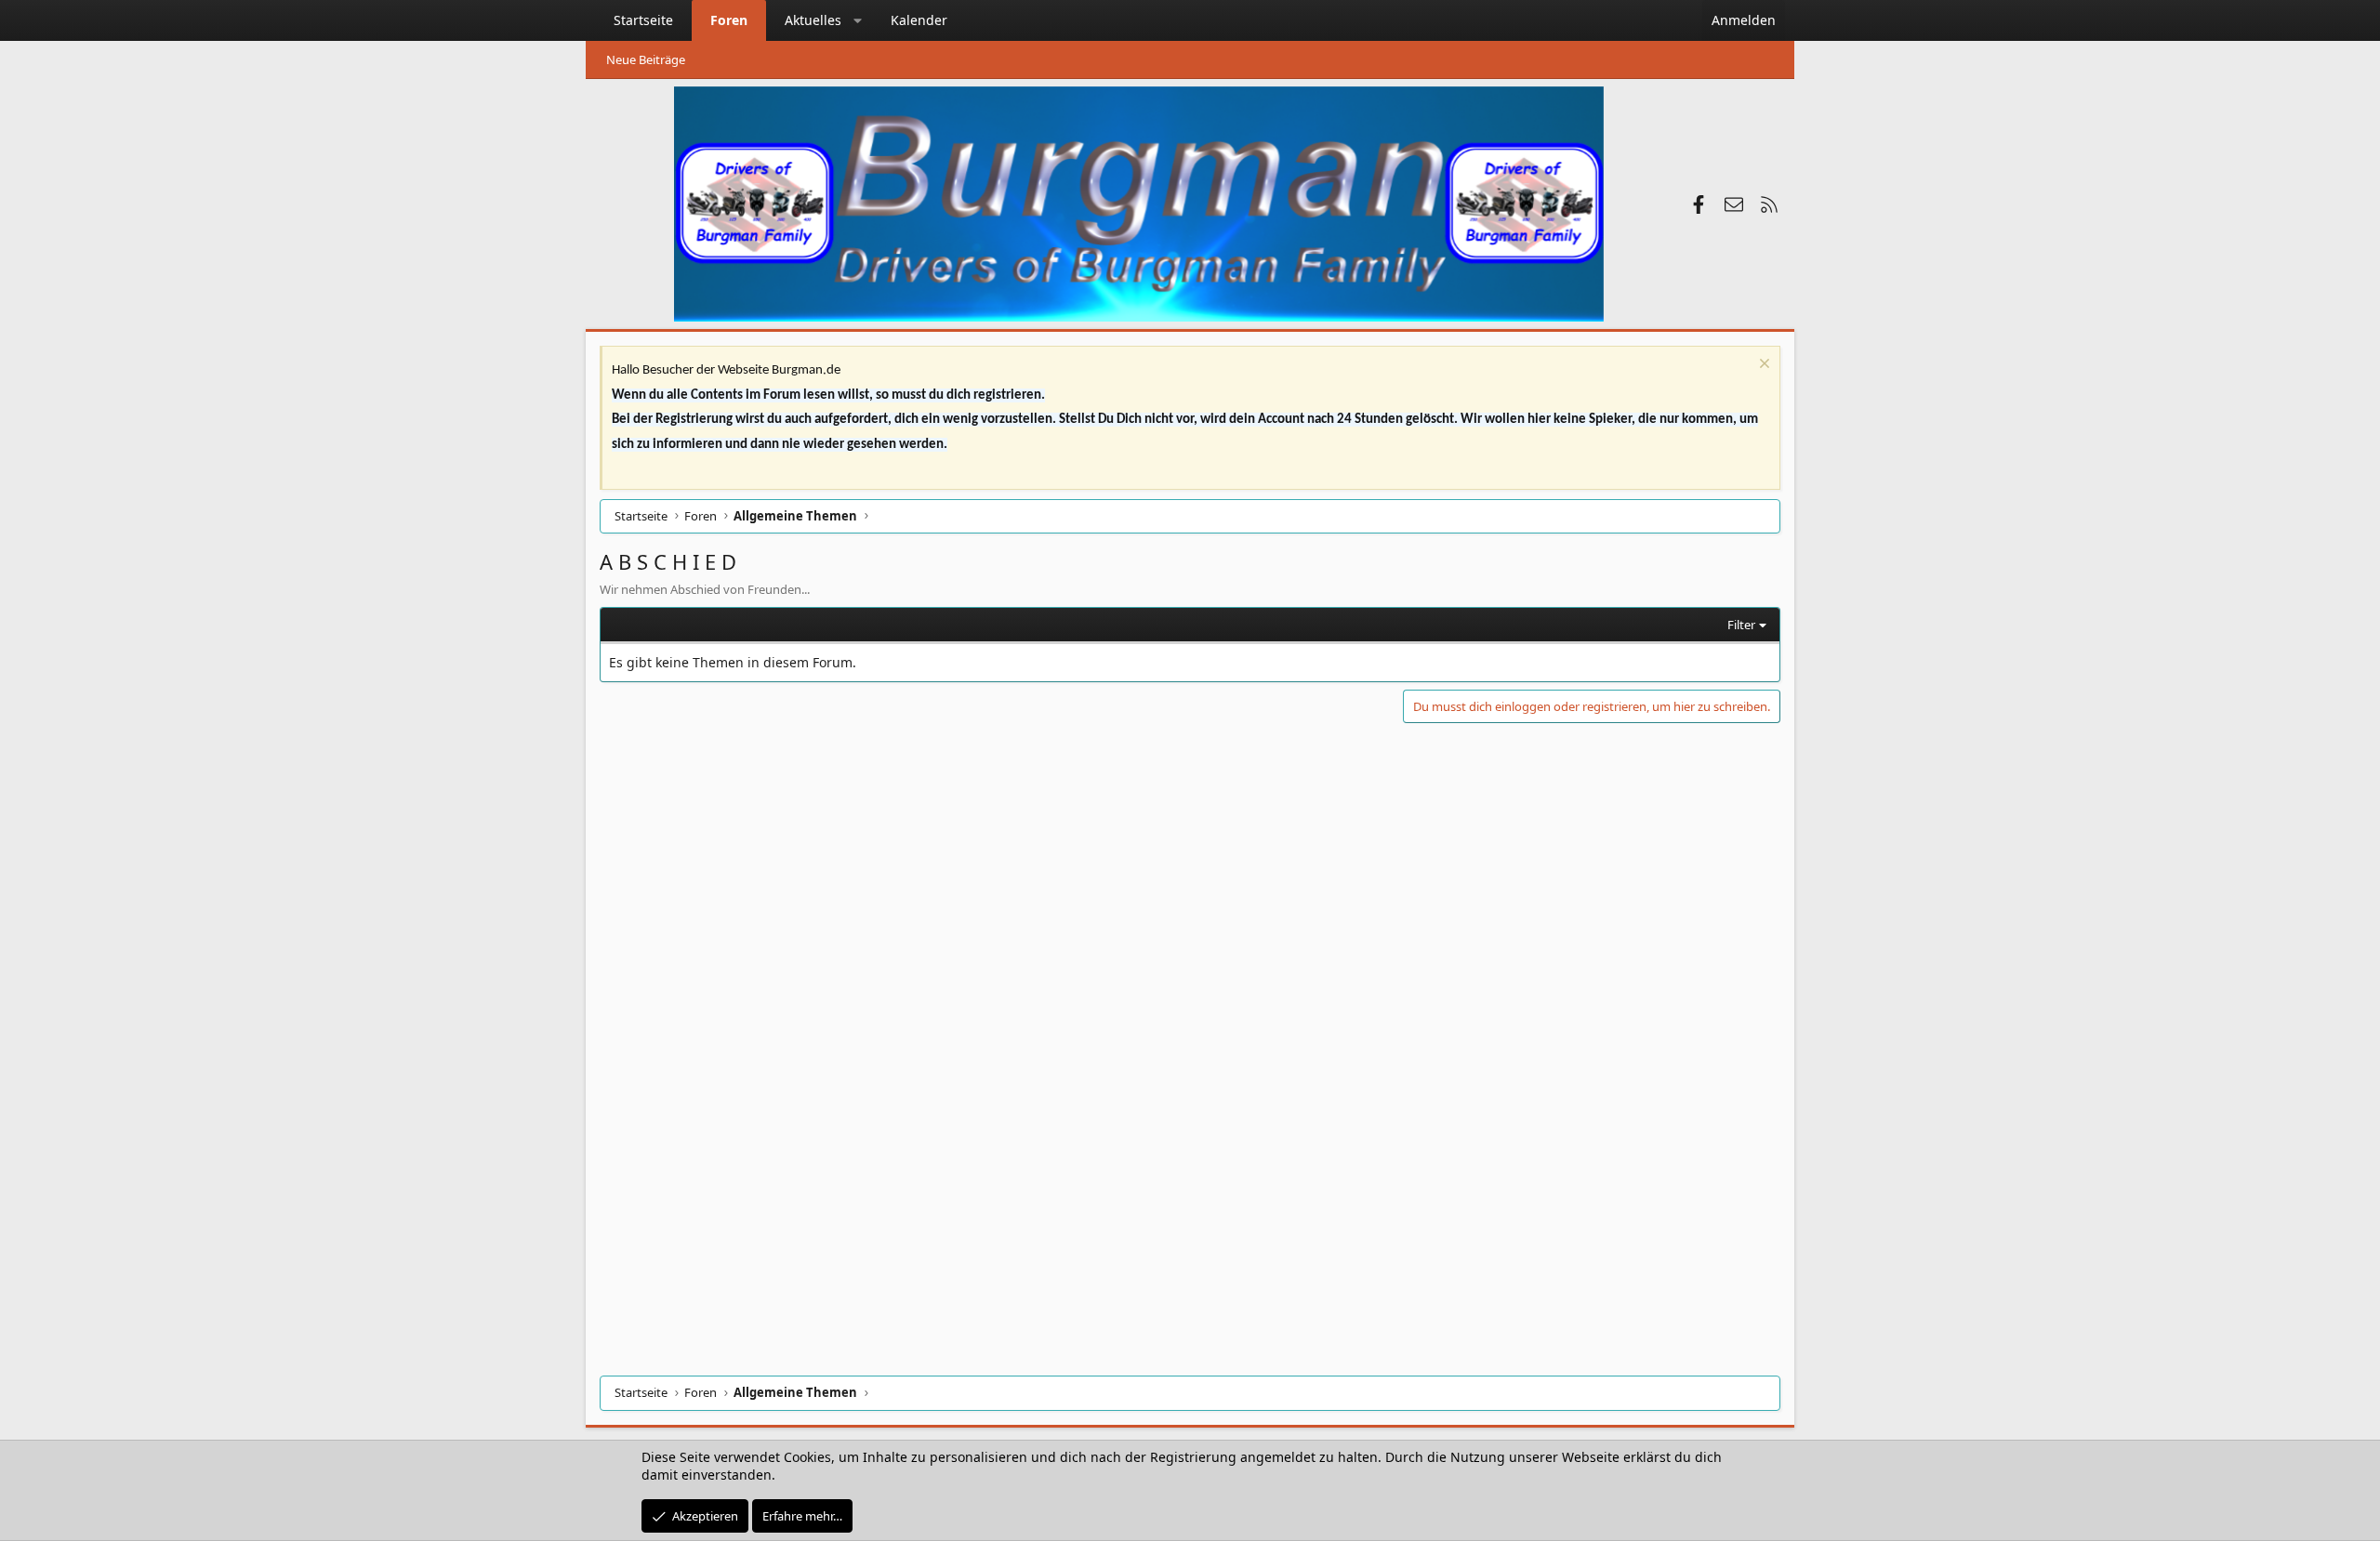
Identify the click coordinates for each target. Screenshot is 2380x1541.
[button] (858, 20)
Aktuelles (813, 20)
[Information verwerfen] (1762, 366)
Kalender (919, 20)
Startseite (643, 20)
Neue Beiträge (646, 59)
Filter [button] (1741, 625)
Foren (729, 20)
